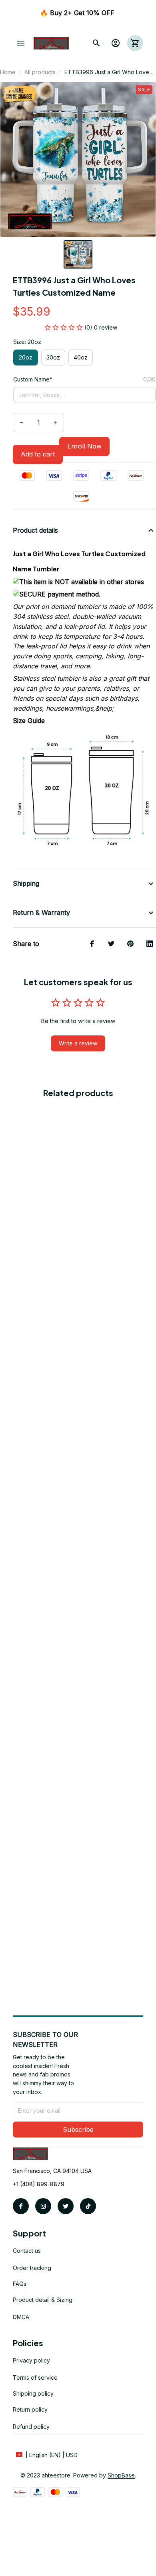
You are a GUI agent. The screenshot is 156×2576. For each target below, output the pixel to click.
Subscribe (78, 2130)
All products (40, 72)
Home (8, 72)
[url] (121, 2475)
